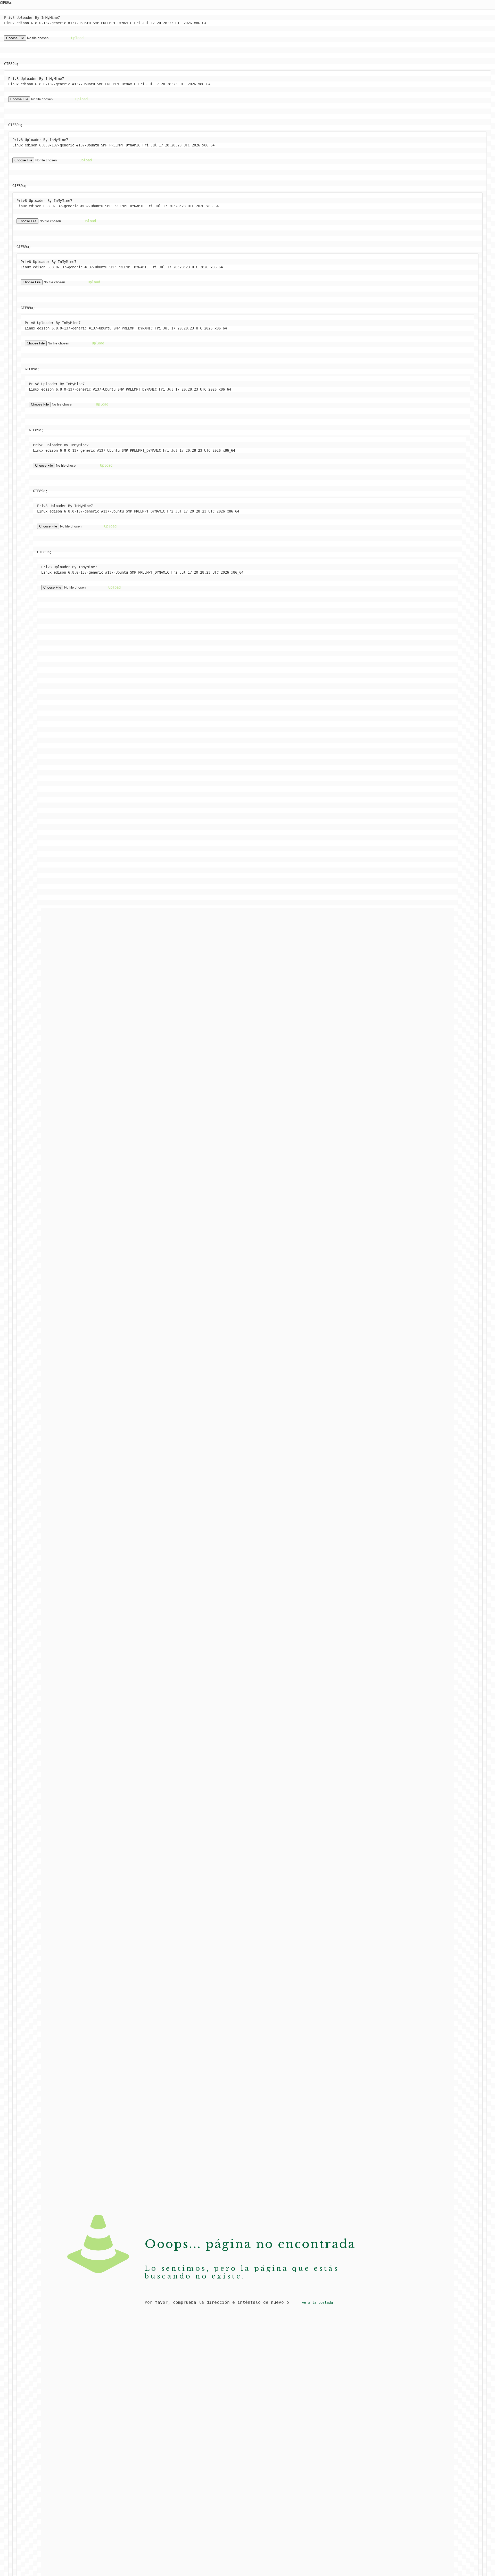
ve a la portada (317, 2302)
